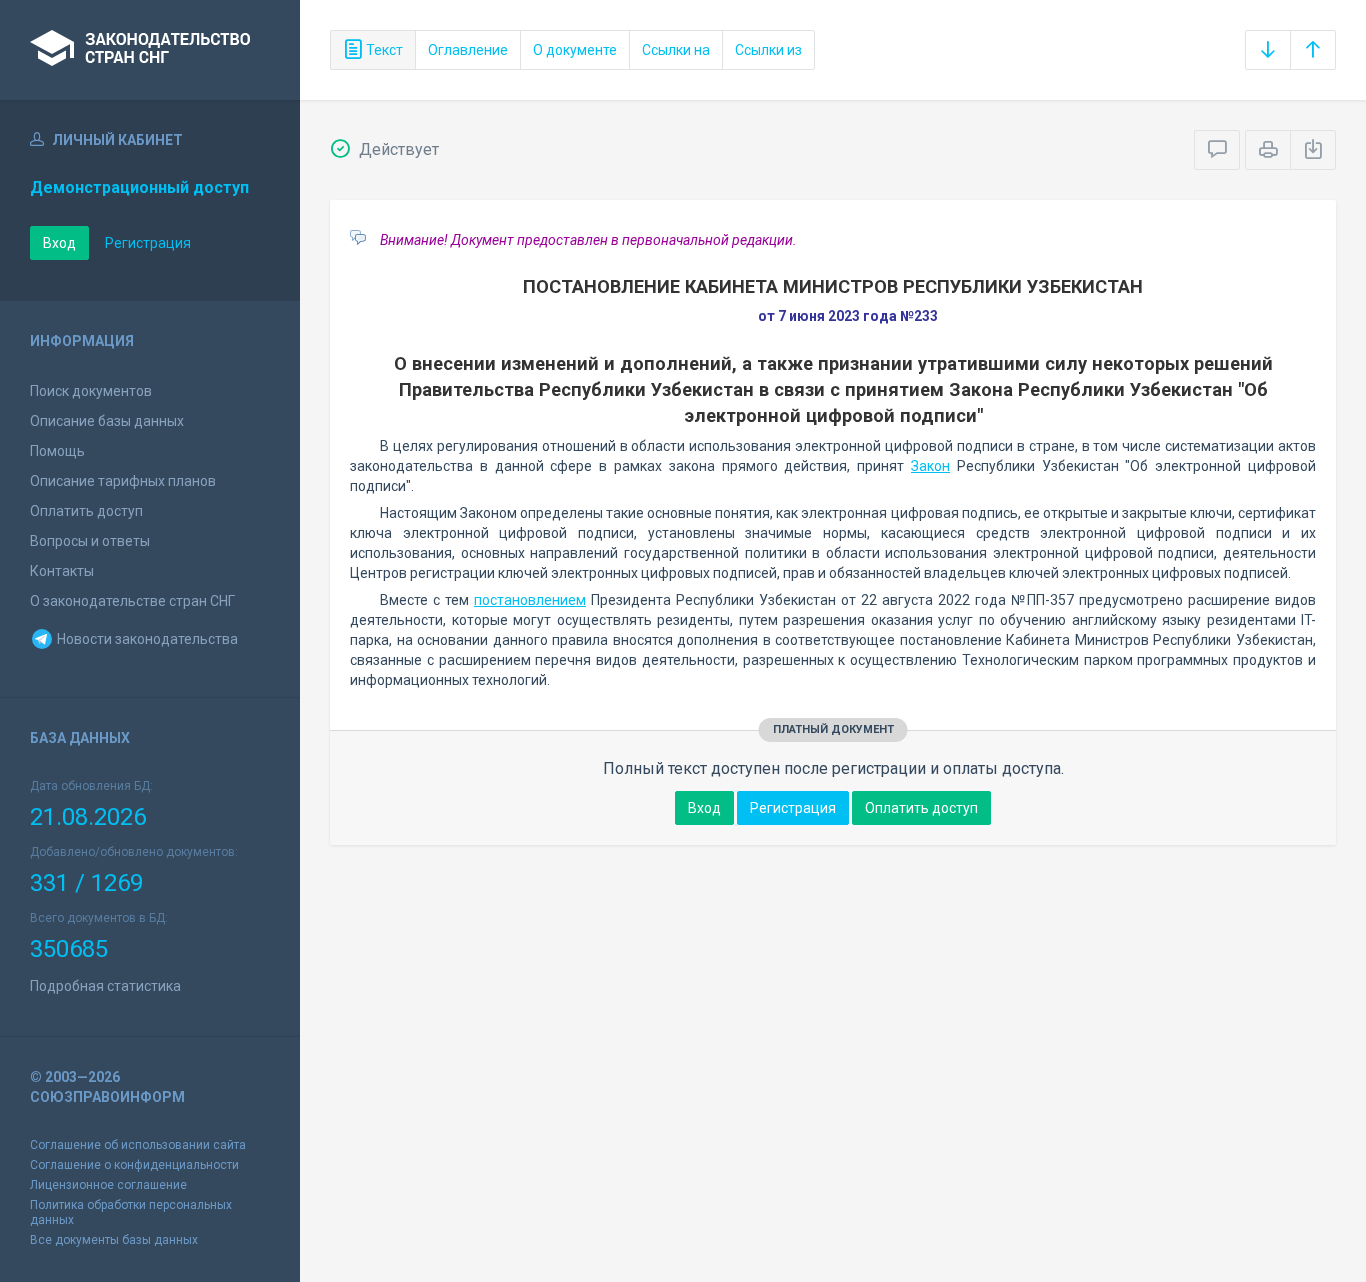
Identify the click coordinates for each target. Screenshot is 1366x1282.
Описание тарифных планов (123, 481)
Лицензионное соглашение (108, 1185)
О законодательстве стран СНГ (132, 601)
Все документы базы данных (114, 1240)
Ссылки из (768, 50)
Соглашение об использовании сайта (138, 1145)
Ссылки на (676, 50)
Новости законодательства (146, 639)
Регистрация (148, 243)
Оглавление (468, 50)
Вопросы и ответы (90, 541)
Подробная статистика (105, 986)
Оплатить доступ (86, 511)
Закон (930, 466)
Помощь (57, 451)
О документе (575, 50)
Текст (383, 50)
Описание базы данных (107, 421)
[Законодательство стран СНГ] (150, 50)
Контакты (62, 571)
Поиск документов (91, 391)
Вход (59, 243)
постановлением (530, 600)
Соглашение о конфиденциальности (134, 1165)
